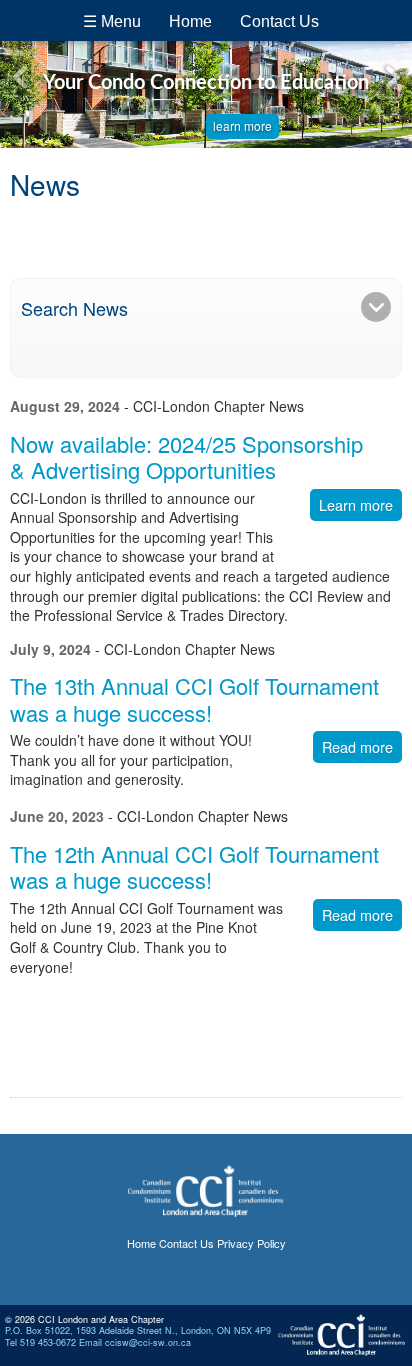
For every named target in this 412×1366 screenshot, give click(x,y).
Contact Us (279, 21)
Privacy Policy (251, 1243)
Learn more (356, 504)
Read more (357, 746)
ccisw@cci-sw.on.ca (148, 1342)
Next (392, 77)
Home (190, 21)
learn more (242, 125)
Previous (20, 77)
